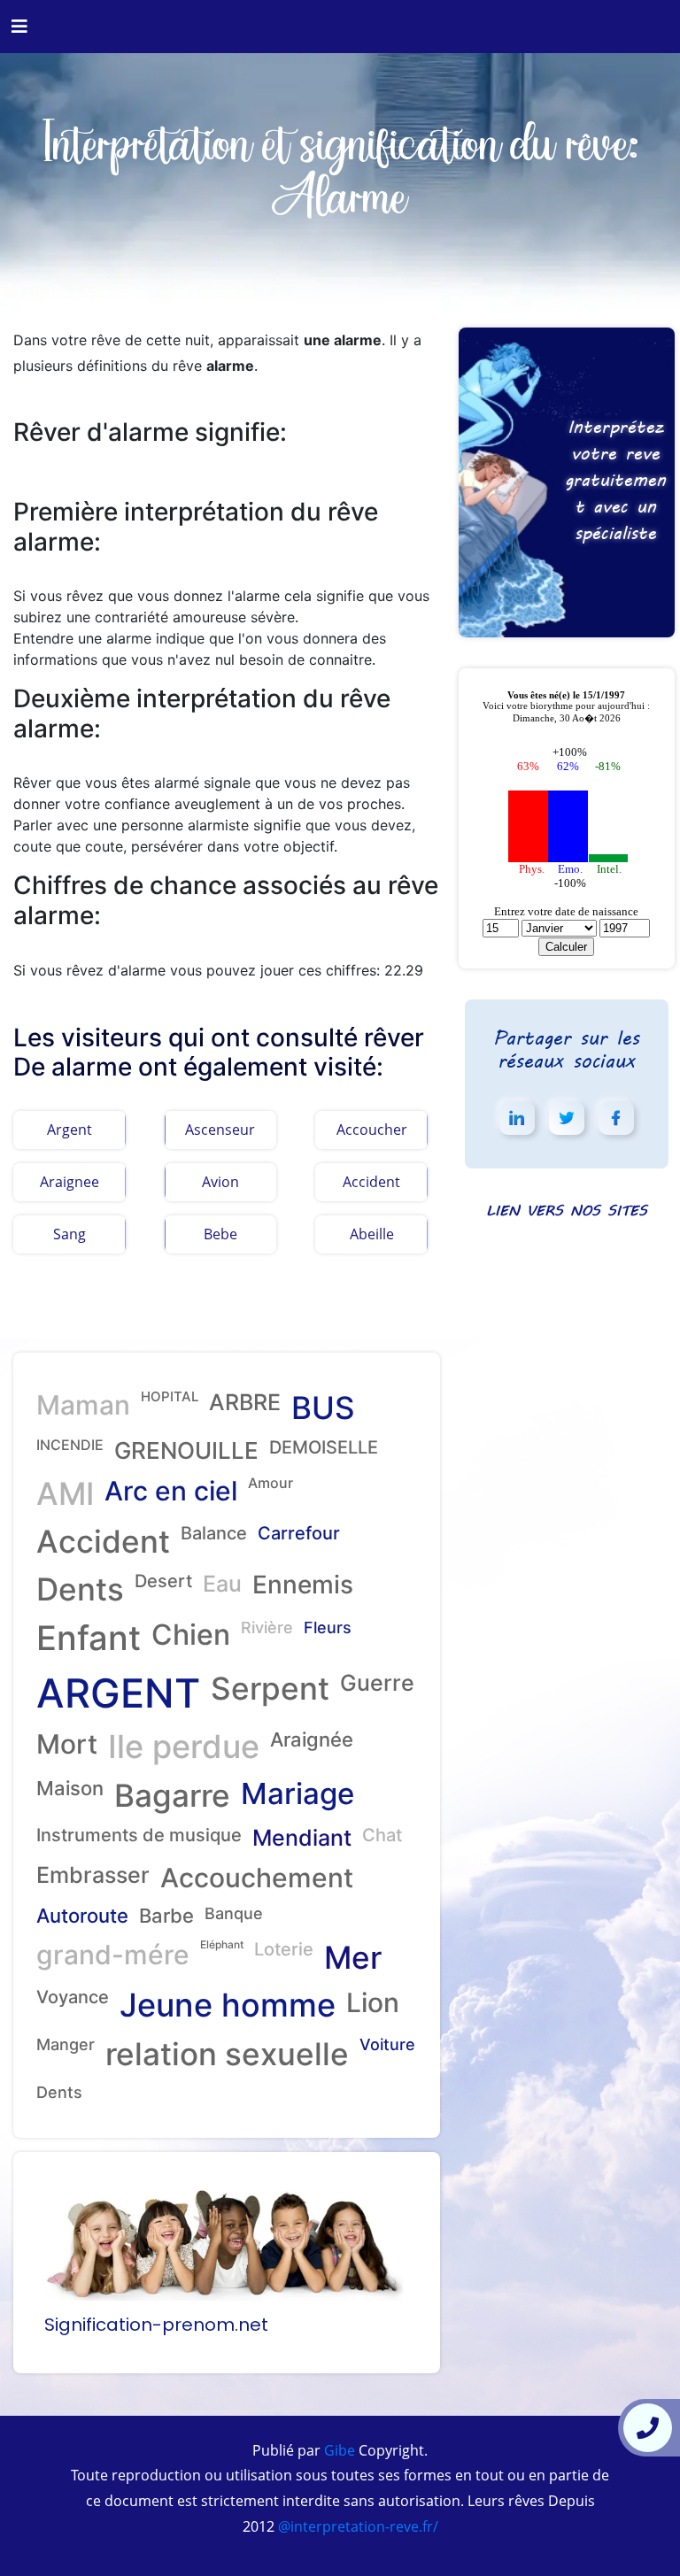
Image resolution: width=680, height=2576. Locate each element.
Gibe (338, 2450)
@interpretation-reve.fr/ (356, 2526)
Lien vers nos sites (567, 1210)
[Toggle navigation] (19, 27)
